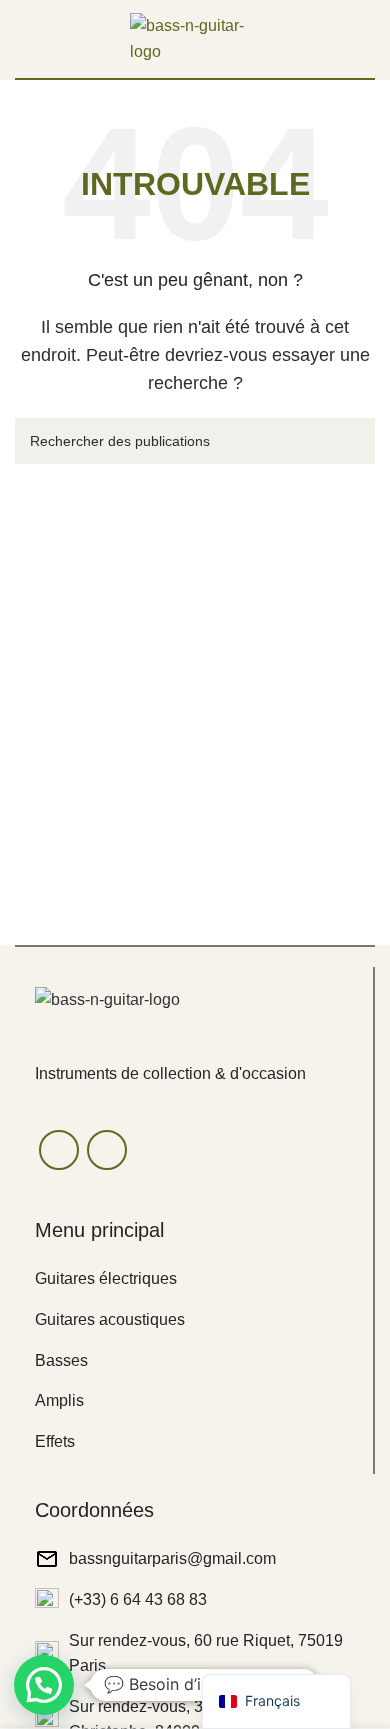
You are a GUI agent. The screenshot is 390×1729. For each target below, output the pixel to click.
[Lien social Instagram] (107, 1150)
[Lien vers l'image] (107, 999)
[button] (44, 1685)
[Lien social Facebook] (59, 1150)
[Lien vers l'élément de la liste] (194, 1279)
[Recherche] (352, 441)
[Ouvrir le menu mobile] (23, 39)
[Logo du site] (195, 37)
